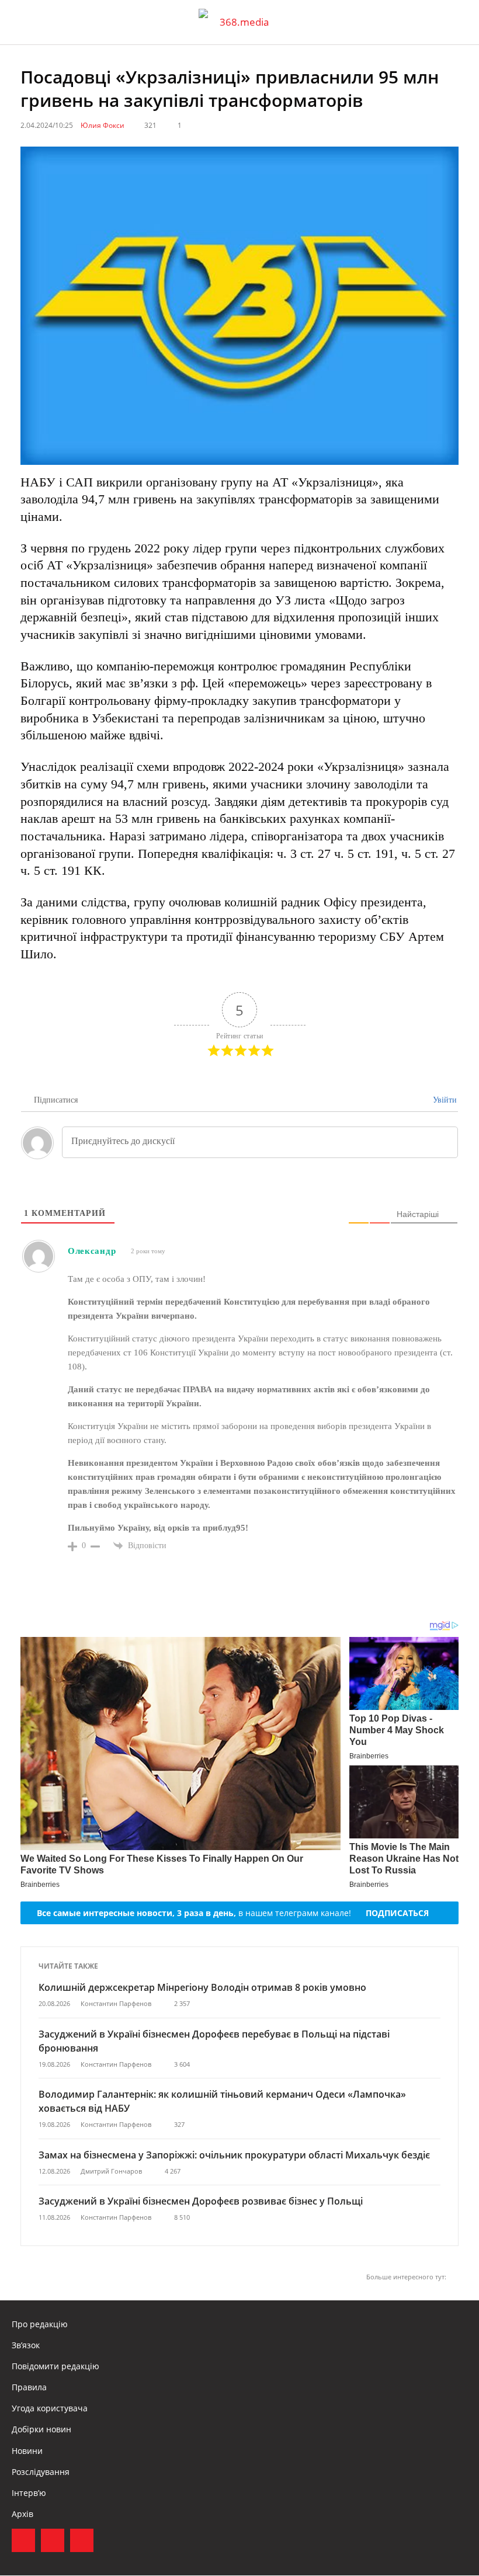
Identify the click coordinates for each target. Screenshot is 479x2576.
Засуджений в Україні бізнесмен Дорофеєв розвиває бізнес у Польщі (201, 2201)
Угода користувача (50, 2408)
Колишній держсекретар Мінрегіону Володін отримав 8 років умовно (202, 1987)
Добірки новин (41, 2429)
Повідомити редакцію (55, 2366)
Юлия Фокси (103, 125)
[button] (459, 22)
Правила (29, 2387)
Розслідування (41, 2472)
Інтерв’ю (29, 2493)
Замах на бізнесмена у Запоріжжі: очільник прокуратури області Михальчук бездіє (234, 2155)
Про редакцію (40, 2324)
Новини (27, 2451)
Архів (22, 2514)
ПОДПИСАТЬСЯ (397, 1913)
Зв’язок (26, 2345)
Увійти (444, 1100)
